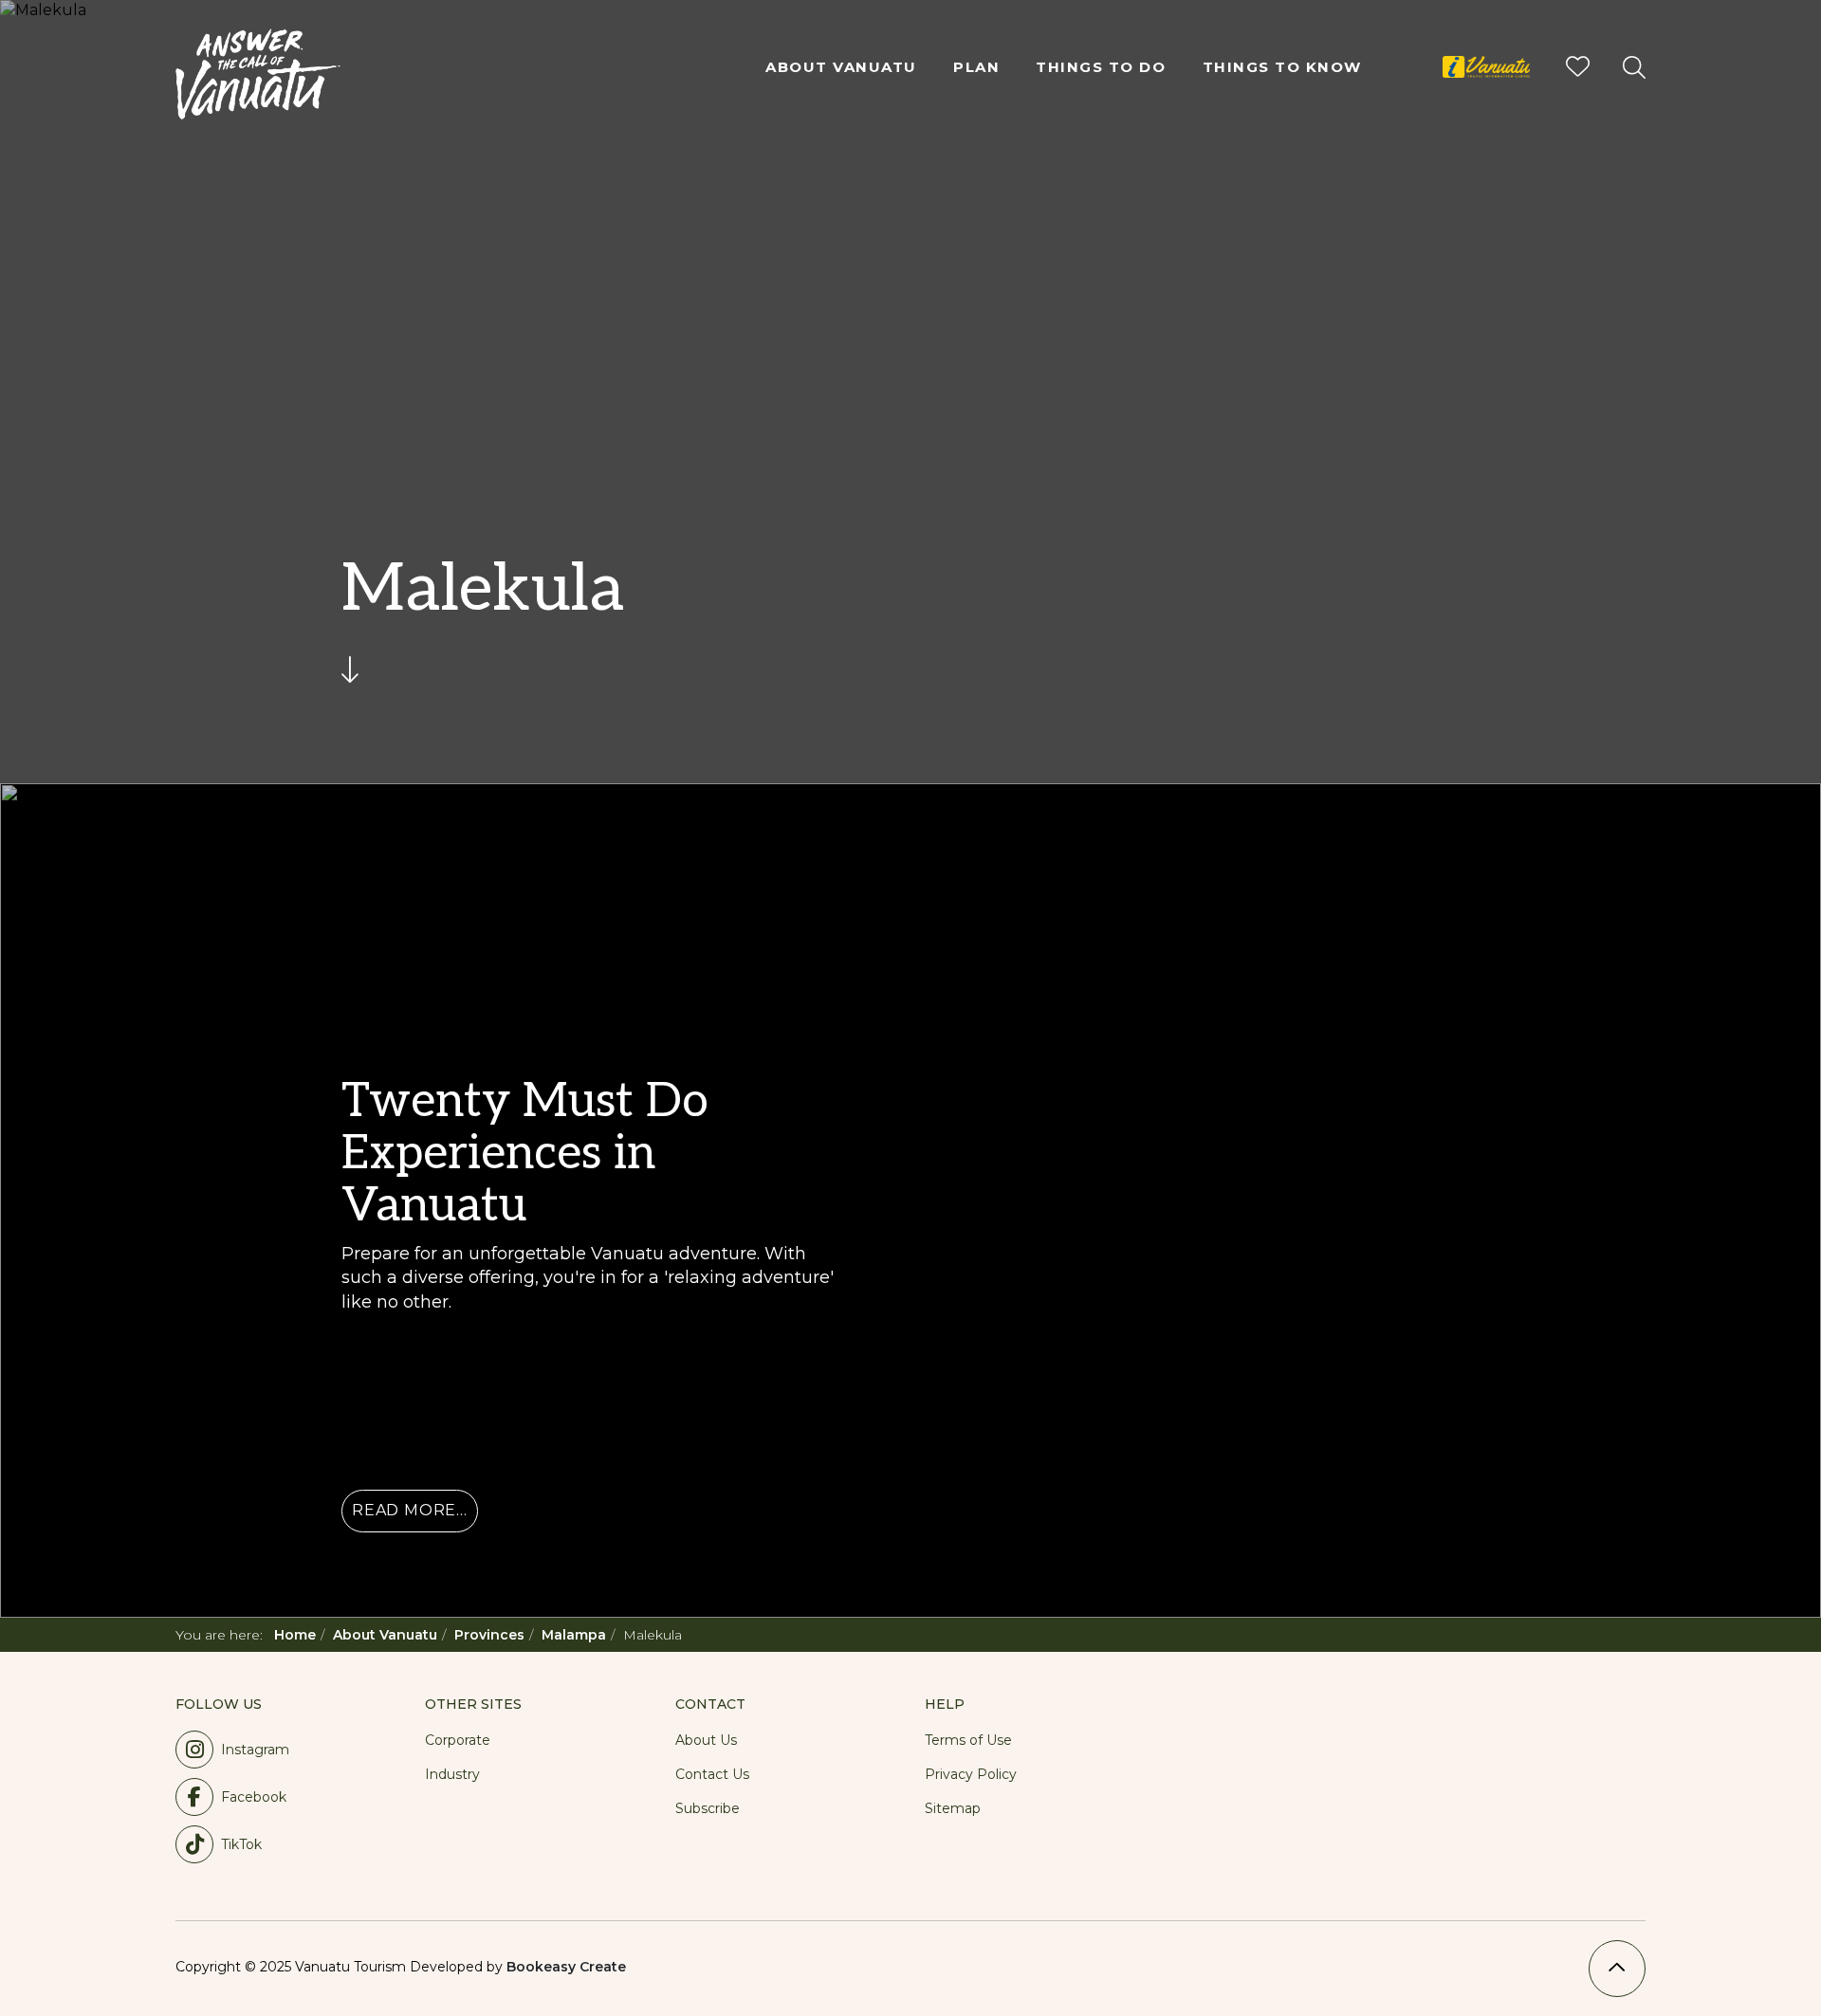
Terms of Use (968, 1740)
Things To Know (1282, 67)
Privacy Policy (971, 1774)
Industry (452, 1774)
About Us (706, 1740)
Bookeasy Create (566, 1967)
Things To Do (1101, 67)
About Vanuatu (841, 67)
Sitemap (953, 1808)
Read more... (410, 1510)
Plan (976, 67)
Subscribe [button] (708, 1808)
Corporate (458, 1740)
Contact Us (712, 1774)
